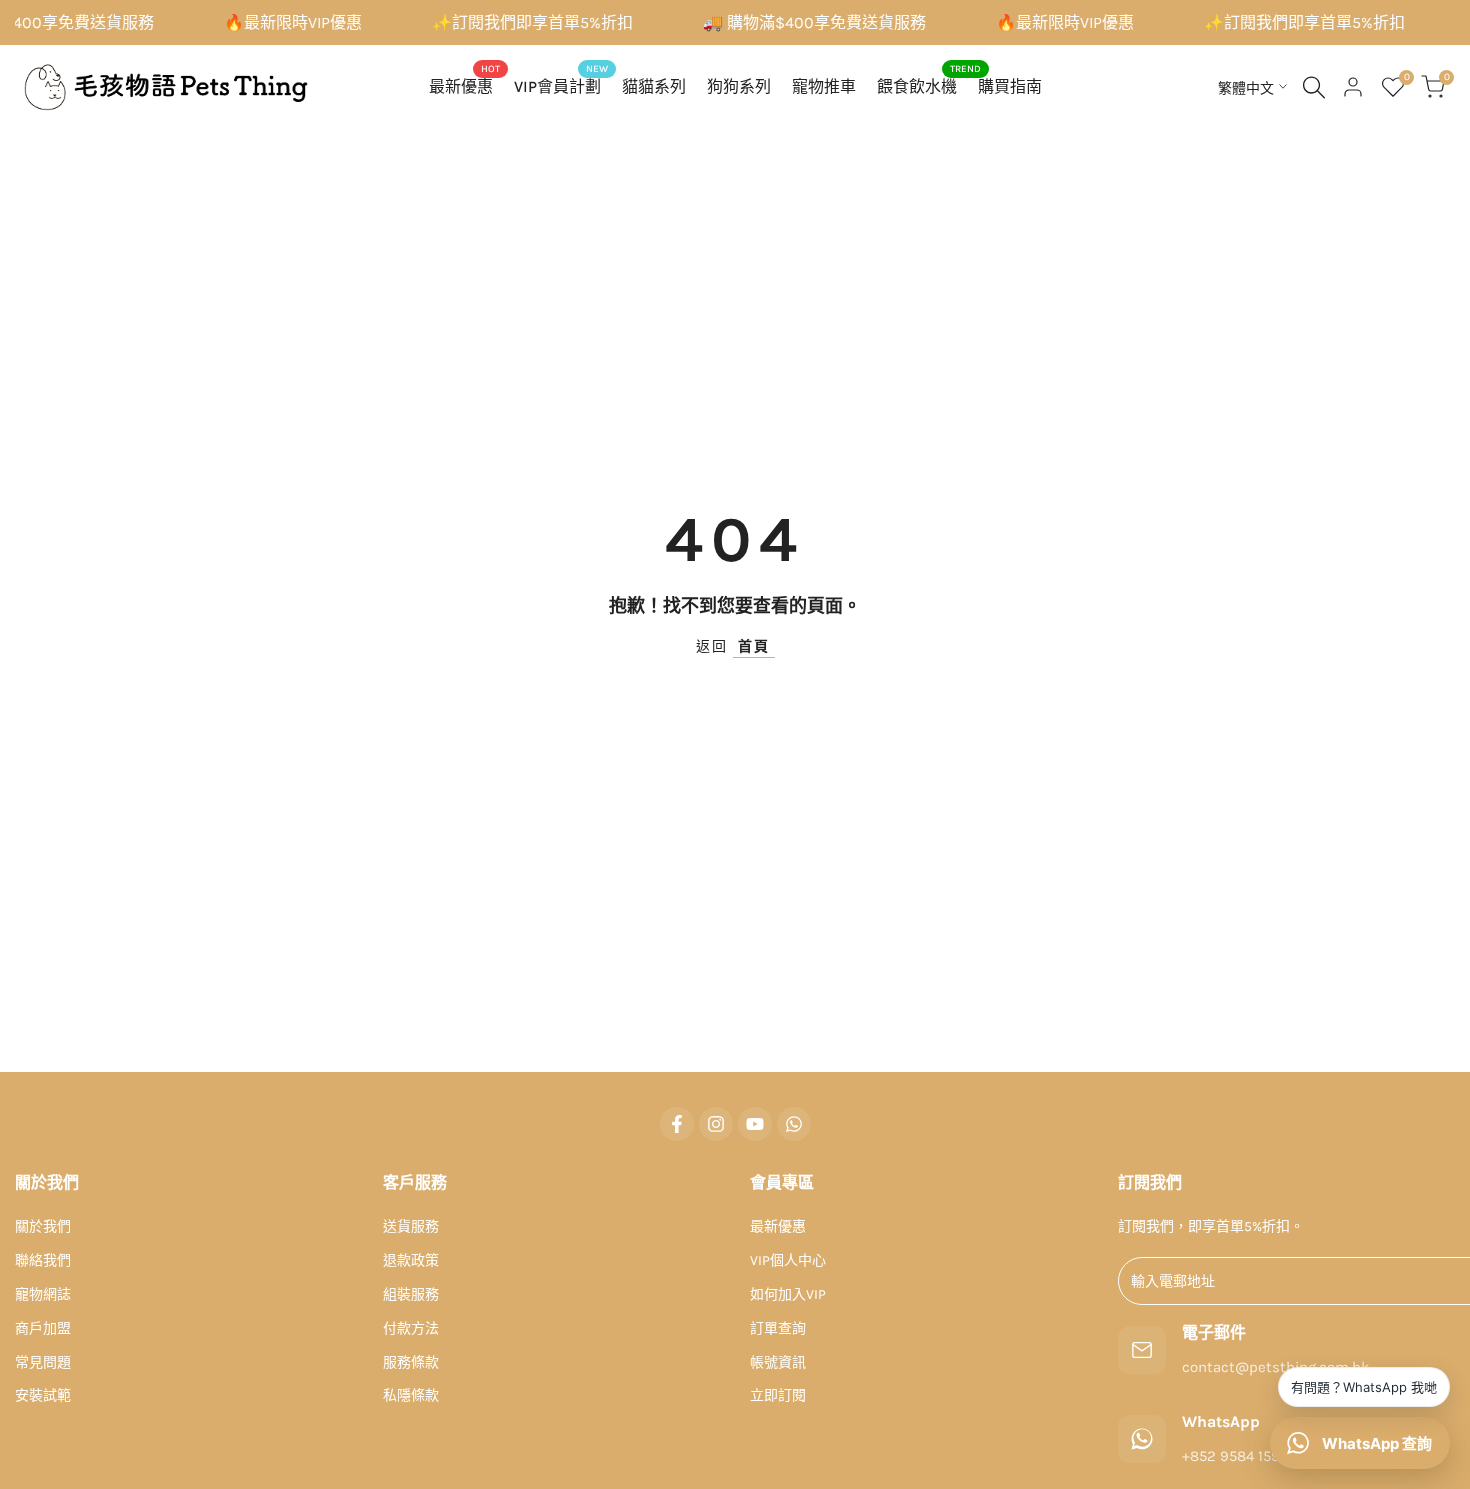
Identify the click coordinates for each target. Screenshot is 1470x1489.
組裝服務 (411, 1294)
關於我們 (43, 1226)
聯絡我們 (43, 1260)
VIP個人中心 (788, 1260)
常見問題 (43, 1362)
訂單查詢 (778, 1328)
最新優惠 (778, 1226)
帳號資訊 (778, 1362)
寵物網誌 (43, 1294)
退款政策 (411, 1260)
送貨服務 (411, 1226)
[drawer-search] (1314, 87)
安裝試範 (43, 1395)
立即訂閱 (778, 1395)
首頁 (754, 646)
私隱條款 (411, 1395)
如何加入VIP (788, 1294)
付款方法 (411, 1328)
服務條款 (411, 1362)
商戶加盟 (43, 1328)
